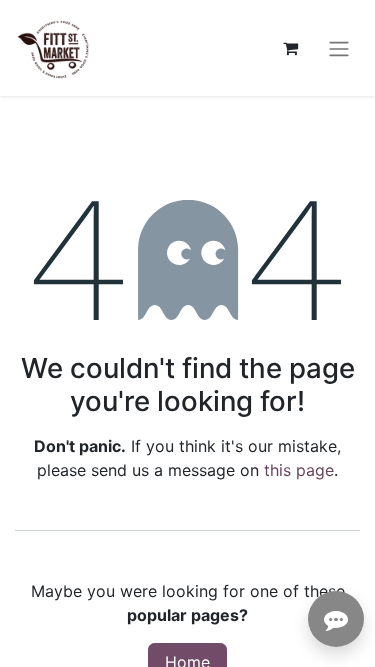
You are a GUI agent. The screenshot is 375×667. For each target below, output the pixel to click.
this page (299, 470)
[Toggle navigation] (339, 48)
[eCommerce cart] (290, 48)
